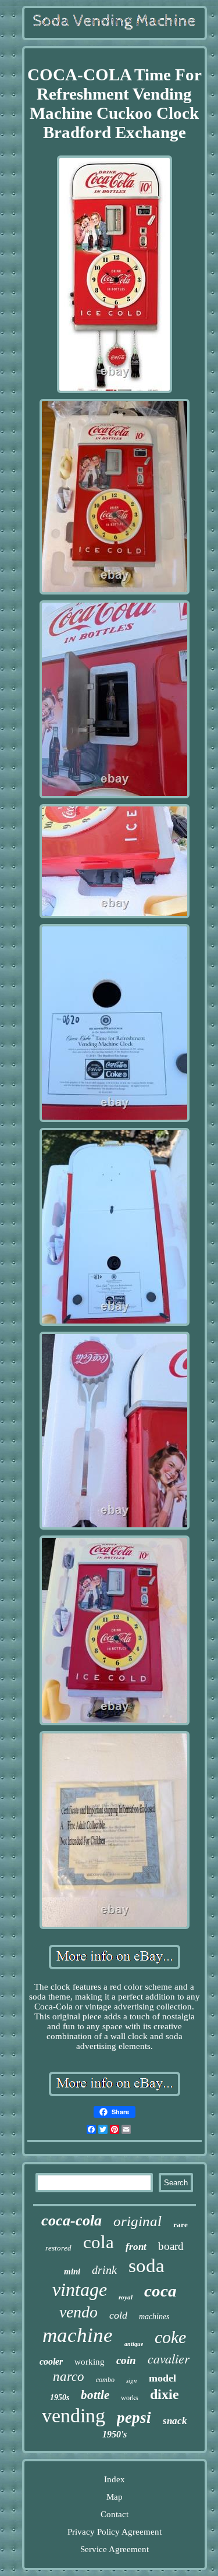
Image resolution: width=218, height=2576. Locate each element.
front (136, 2247)
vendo (78, 2312)
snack (175, 2421)
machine (78, 2335)
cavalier (169, 2358)
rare (181, 2225)
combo (105, 2380)
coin (126, 2360)
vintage (80, 2290)
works (130, 2398)
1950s (60, 2398)
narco (69, 2377)
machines (154, 2317)
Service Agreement (115, 2549)
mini (72, 2271)
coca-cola (72, 2221)
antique (134, 2344)
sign (132, 2380)
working (90, 2362)
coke (170, 2337)
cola (99, 2242)
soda (146, 2266)
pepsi (134, 2418)
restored (58, 2248)
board (171, 2246)
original (137, 2221)
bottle (95, 2395)
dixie (165, 2394)
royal (126, 2297)
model (162, 2378)
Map (115, 2497)
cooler (51, 2361)
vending (74, 2416)
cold (118, 2315)
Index (115, 2479)
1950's (115, 2434)
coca (160, 2291)
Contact (115, 2514)
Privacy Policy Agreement (115, 2532)
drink (104, 2270)
